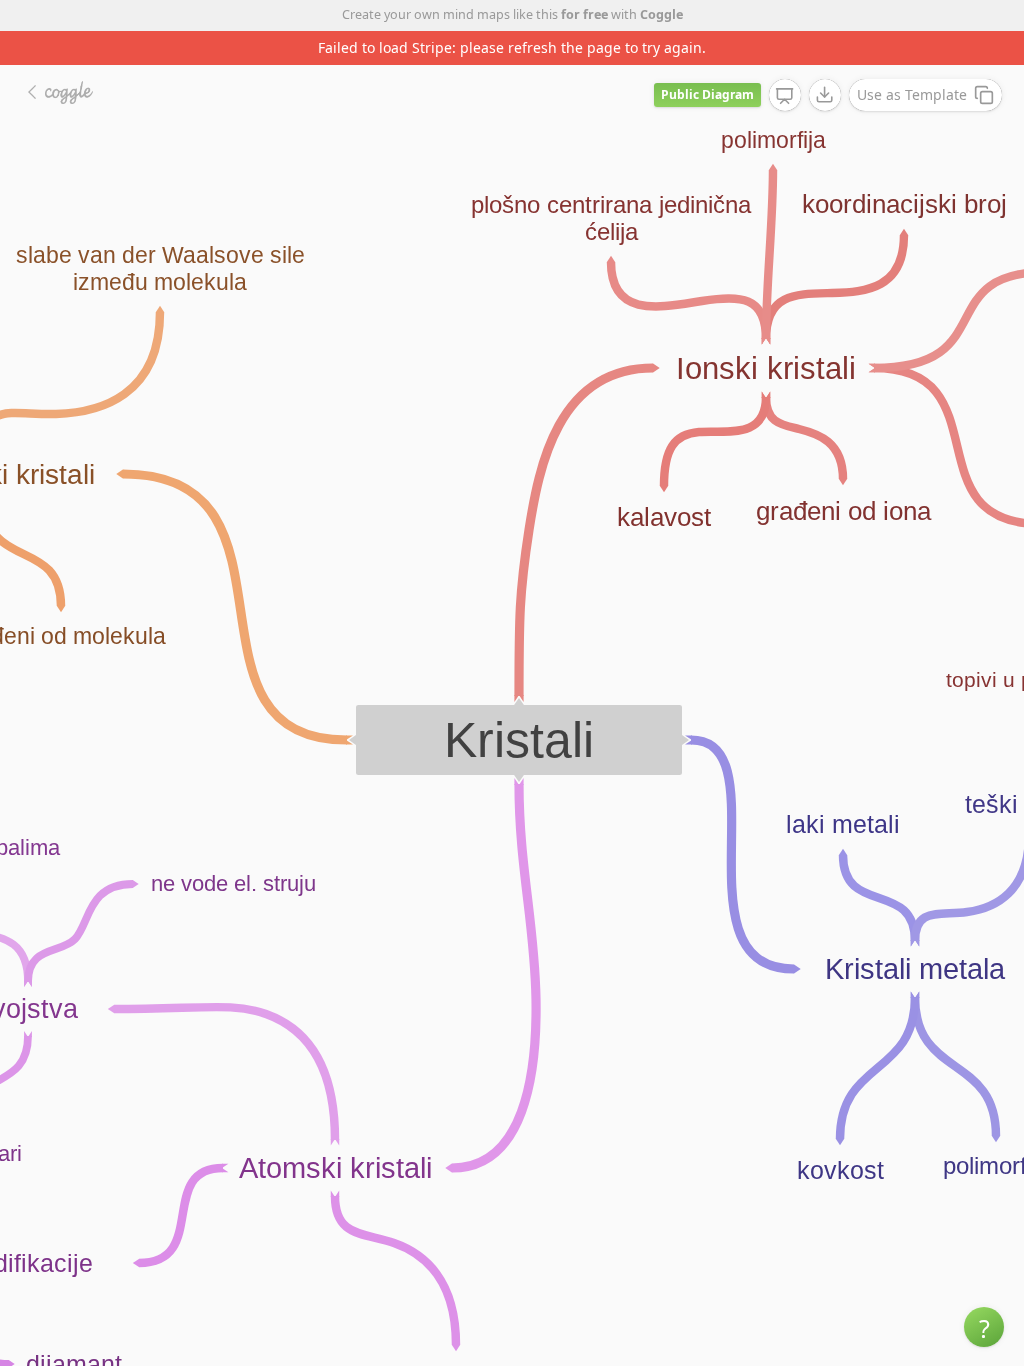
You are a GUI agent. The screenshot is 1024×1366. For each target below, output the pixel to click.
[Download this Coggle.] (825, 95)
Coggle (661, 14)
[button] (984, 1327)
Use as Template (912, 94)
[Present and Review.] (785, 96)
